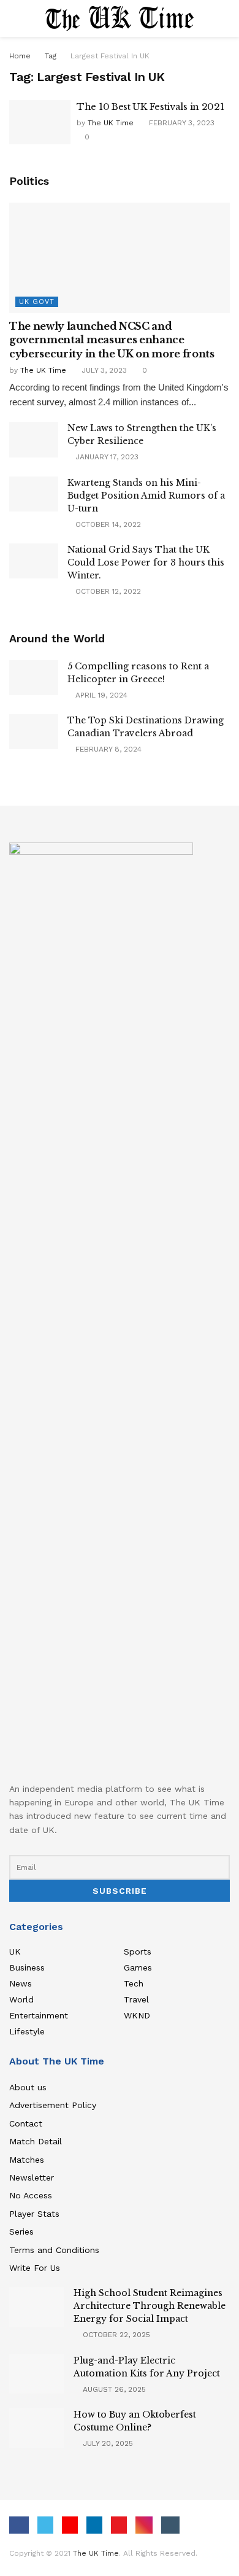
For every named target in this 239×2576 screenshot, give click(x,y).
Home (20, 56)
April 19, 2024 (100, 695)
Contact (26, 2123)
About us (28, 2087)
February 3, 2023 (180, 123)
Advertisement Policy (53, 2105)
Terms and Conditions (54, 2250)
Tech (134, 1983)
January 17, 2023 (106, 457)
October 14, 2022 (107, 524)
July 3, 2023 (103, 370)
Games (138, 1967)
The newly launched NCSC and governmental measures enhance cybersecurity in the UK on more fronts (112, 340)
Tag (51, 56)
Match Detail (36, 2141)
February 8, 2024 (107, 749)
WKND (137, 2015)
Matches (27, 2160)
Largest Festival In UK (110, 56)
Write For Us (35, 2268)
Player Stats (34, 2214)
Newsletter (32, 2177)
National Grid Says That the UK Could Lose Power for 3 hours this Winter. (146, 562)
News (21, 1983)
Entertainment (39, 2015)
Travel (136, 1999)
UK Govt (37, 302)
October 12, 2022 (107, 591)
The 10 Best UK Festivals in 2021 (150, 107)
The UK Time (111, 123)
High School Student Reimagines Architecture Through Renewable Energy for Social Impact (150, 2306)
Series (21, 2232)
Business (27, 1967)
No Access (31, 2195)
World (21, 1999)
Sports (138, 1951)
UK (15, 1951)
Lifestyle (27, 2031)
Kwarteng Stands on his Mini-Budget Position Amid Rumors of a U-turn (146, 496)
